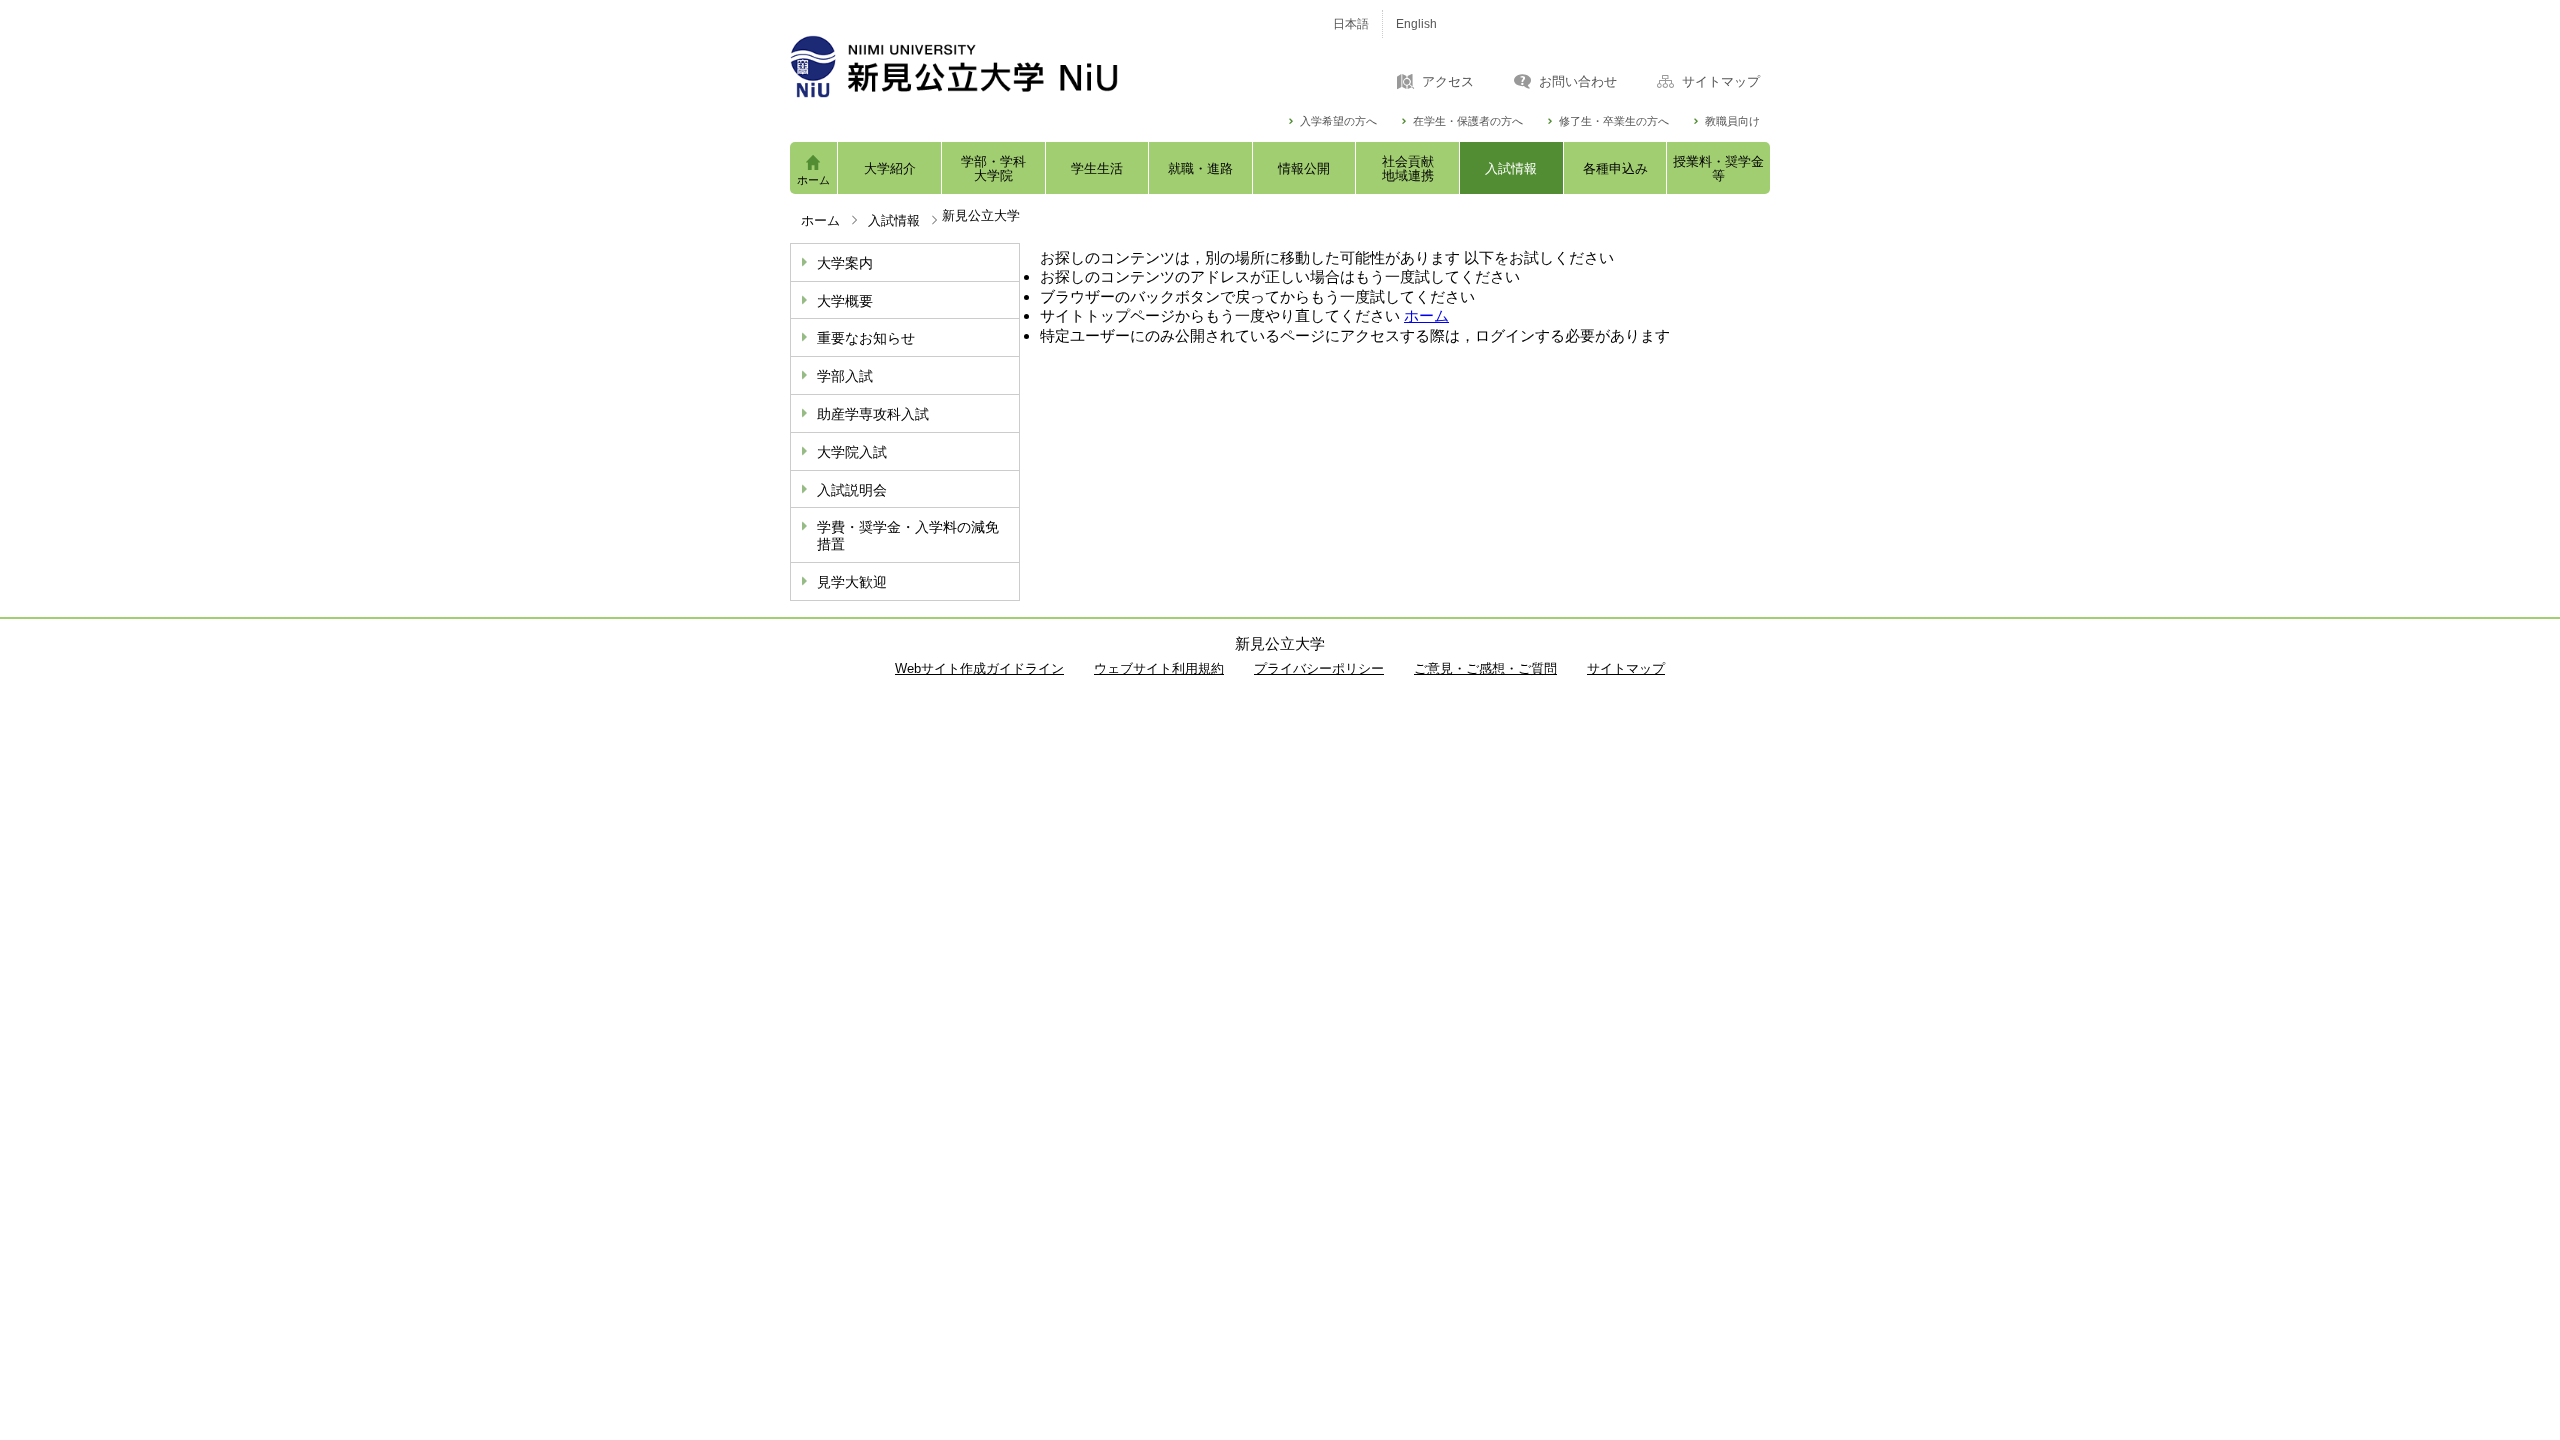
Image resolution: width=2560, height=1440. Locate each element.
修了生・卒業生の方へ (1614, 121)
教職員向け (1732, 121)
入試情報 (1511, 168)
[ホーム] (1040, 66)
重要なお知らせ (866, 338)
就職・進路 (1200, 168)
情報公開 (1304, 168)
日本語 (1351, 24)
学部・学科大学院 (993, 168)
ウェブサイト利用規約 (1159, 668)
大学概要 (845, 301)
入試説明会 (852, 490)
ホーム (813, 180)
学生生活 (1097, 168)
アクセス (1448, 82)
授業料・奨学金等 (1718, 168)
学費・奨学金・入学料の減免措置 (908, 535)
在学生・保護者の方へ (1468, 121)
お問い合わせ (1578, 82)
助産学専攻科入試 (873, 414)
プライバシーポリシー (1319, 668)
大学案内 (845, 263)
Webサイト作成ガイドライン (979, 668)
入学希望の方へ (1338, 121)
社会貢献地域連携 (1408, 168)
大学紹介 (890, 168)
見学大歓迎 (852, 582)
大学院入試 (852, 452)
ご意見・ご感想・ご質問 (1485, 668)
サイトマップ (1721, 82)
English (1416, 24)
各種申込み (1615, 168)
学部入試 (845, 376)
